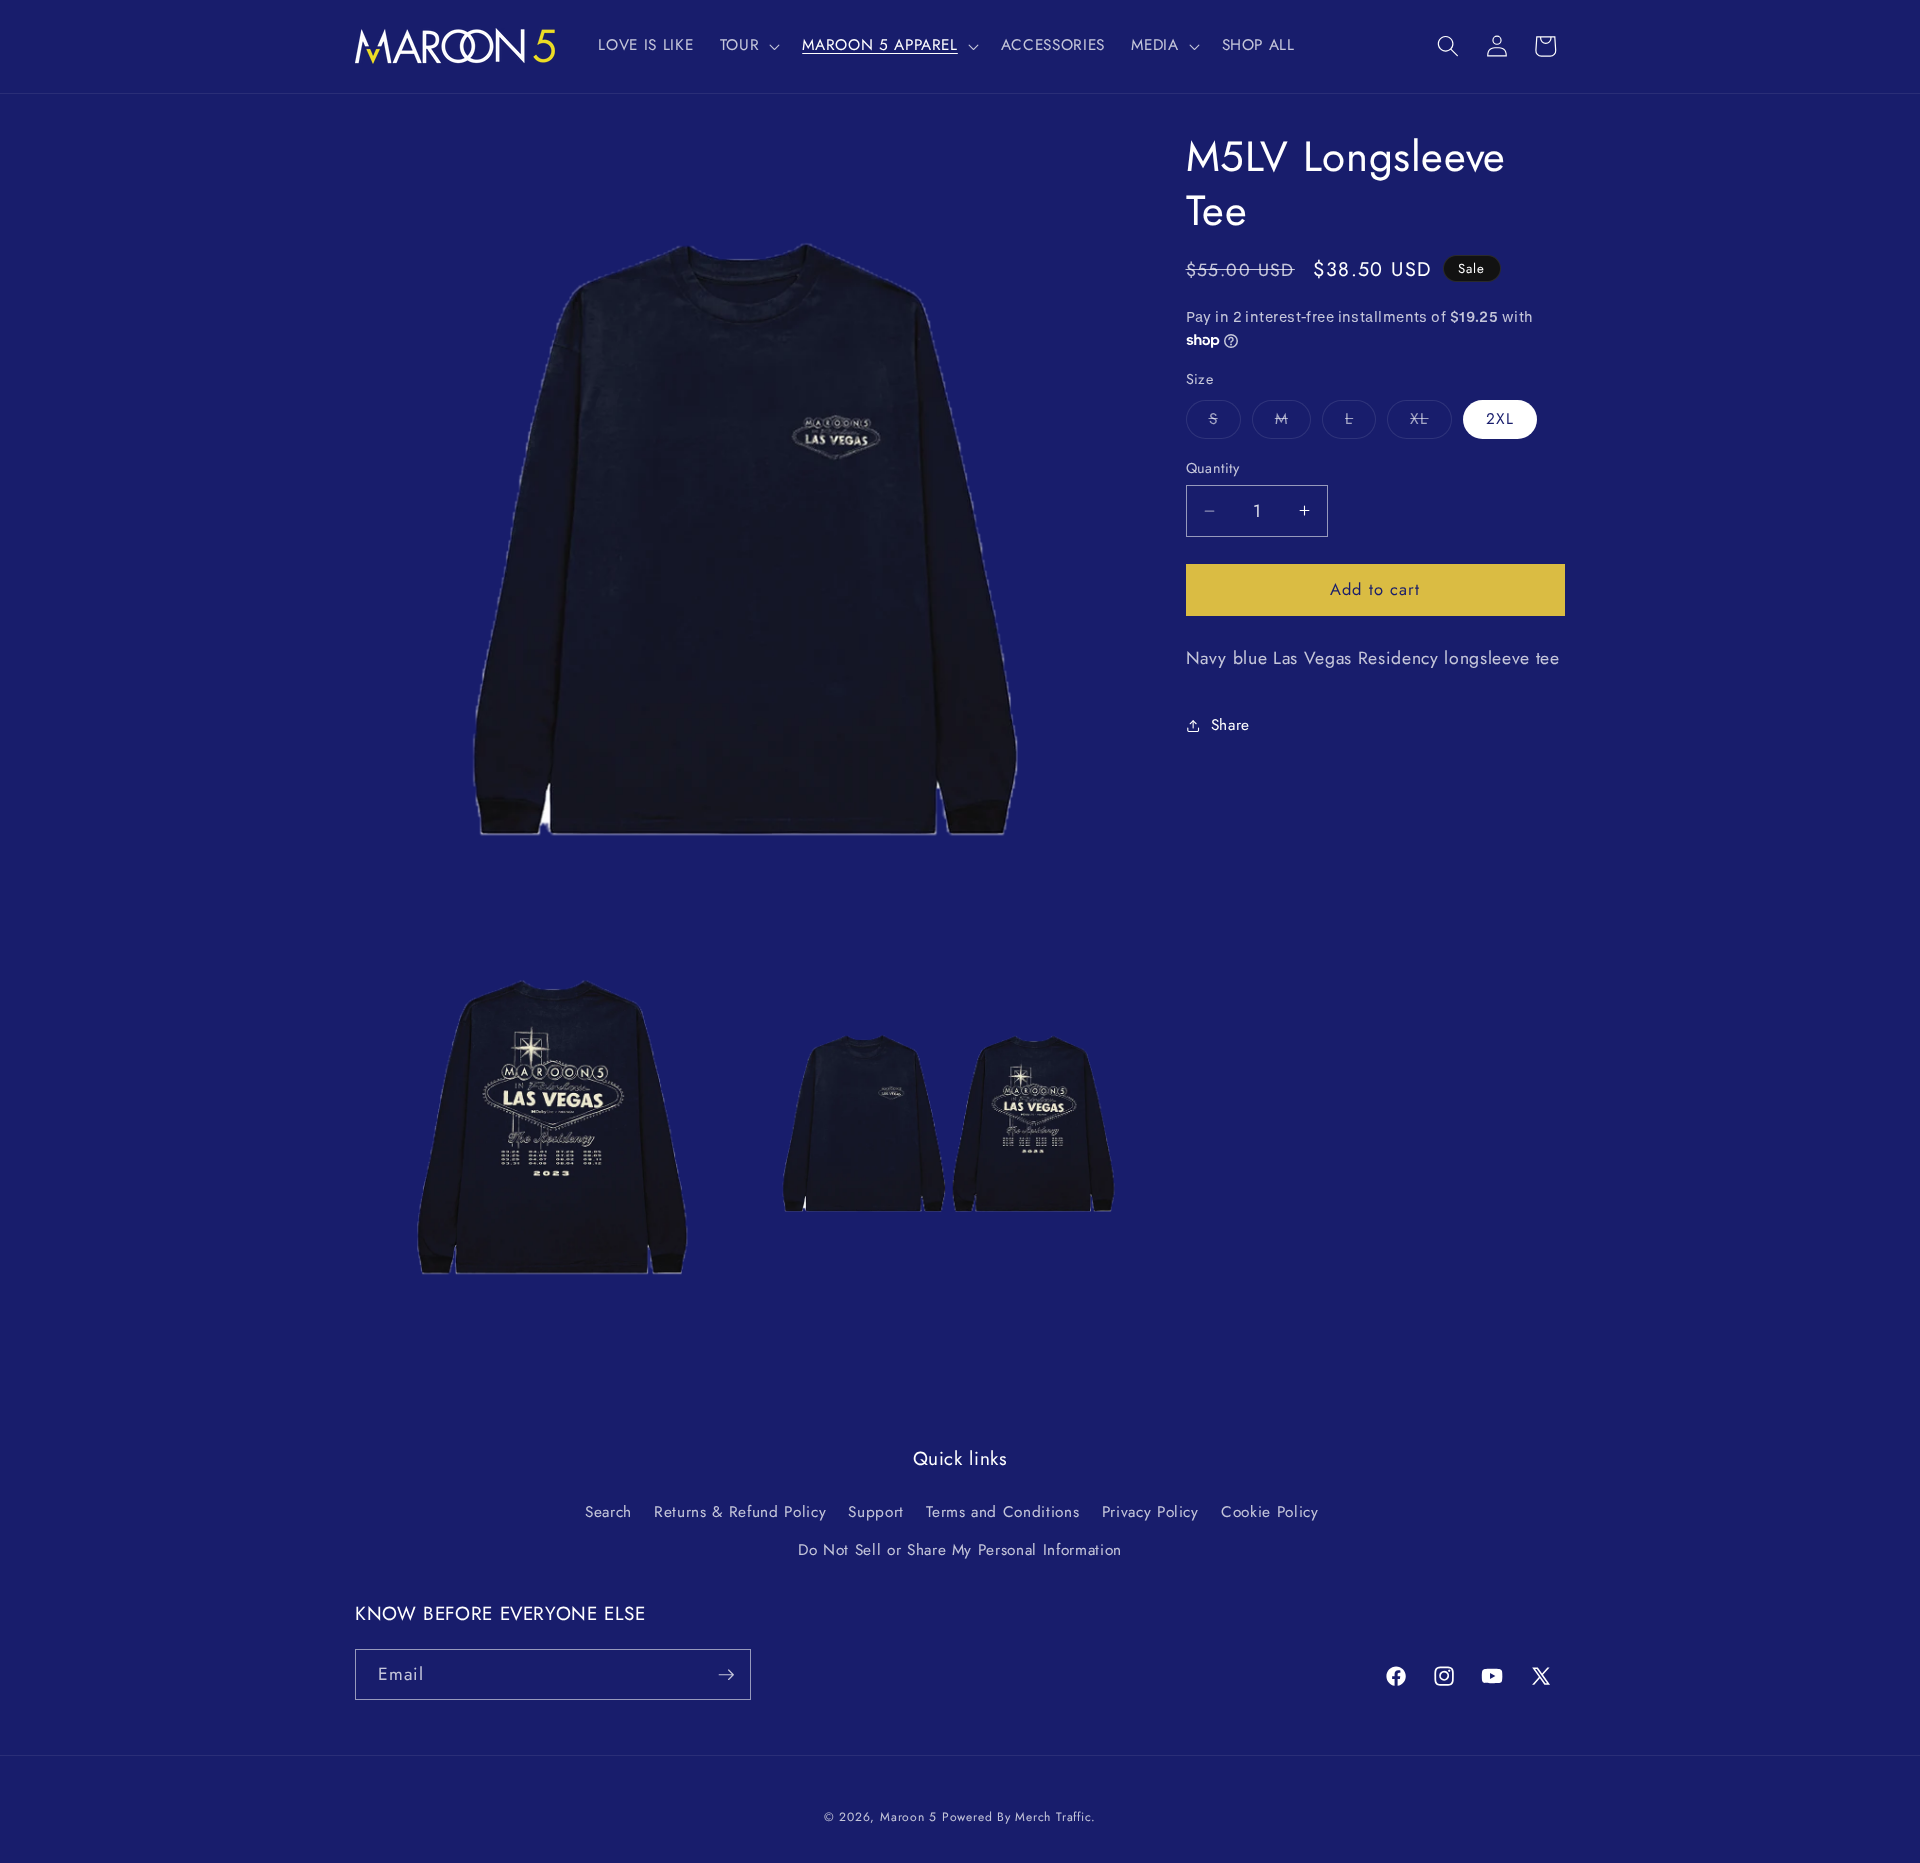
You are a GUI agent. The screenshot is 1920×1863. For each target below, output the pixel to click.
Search (608, 1512)
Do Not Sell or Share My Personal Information (960, 1550)
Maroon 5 (908, 1817)
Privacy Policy (1150, 1512)
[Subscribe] (726, 1675)
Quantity (1213, 468)
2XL (1500, 419)
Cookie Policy (1270, 1512)
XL (1430, 423)
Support (876, 1512)
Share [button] (1230, 725)
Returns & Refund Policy (740, 1512)
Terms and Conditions (1002, 1512)
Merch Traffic (1053, 1817)
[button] (748, 46)
